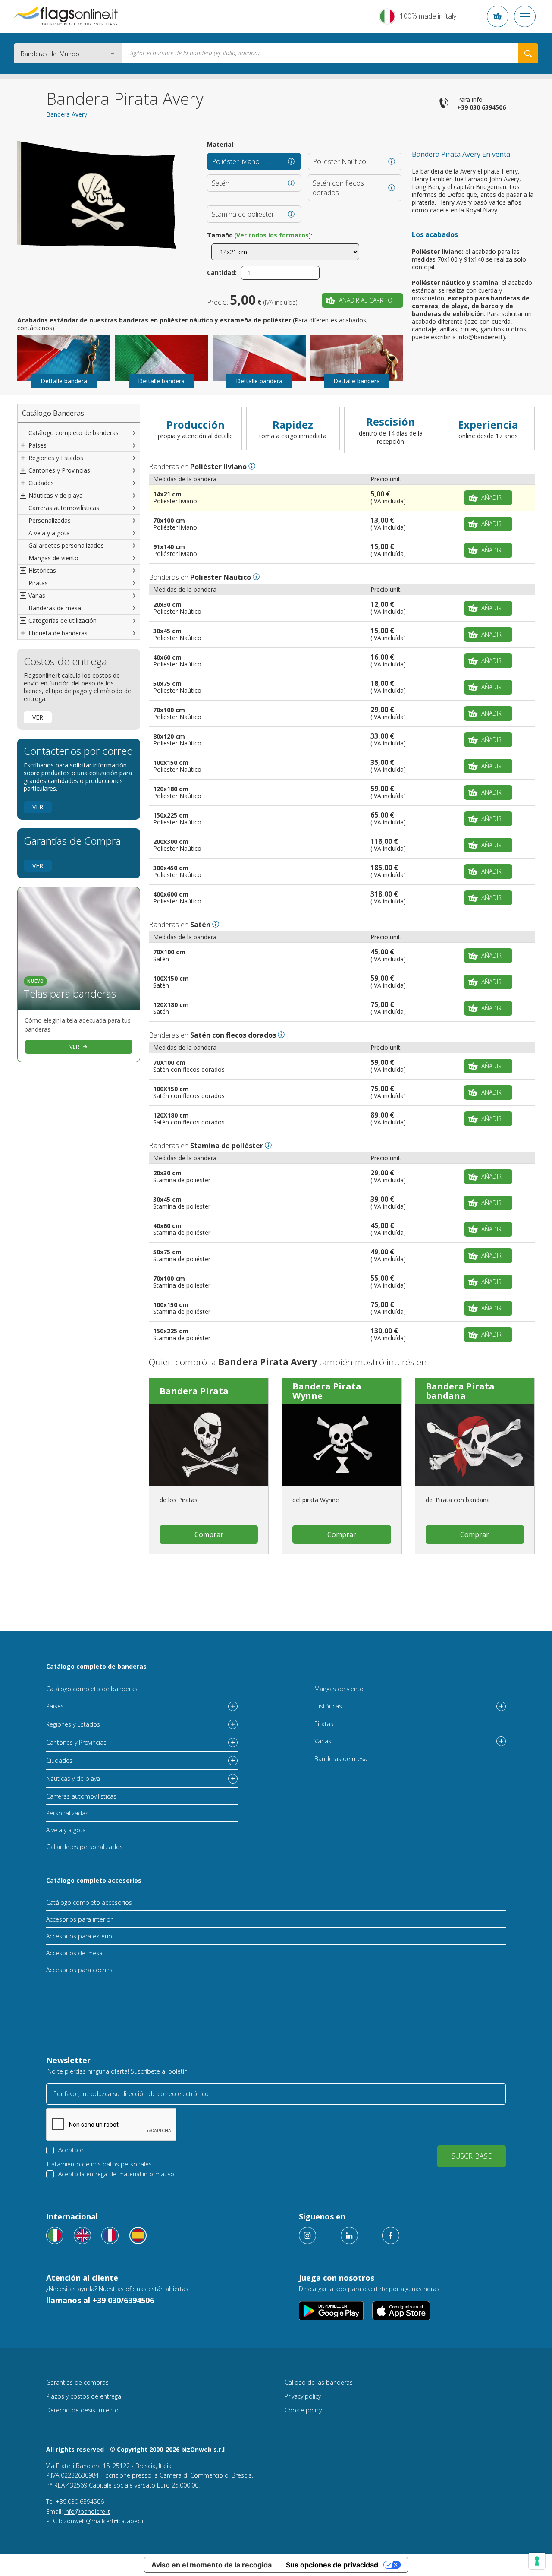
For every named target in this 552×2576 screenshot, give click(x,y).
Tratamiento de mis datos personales (99, 2164)
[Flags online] (82, 2235)
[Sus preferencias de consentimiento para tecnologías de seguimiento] (537, 2561)
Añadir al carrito (366, 300)
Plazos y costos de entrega (84, 2396)
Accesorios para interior (79, 1919)
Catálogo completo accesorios (94, 1880)
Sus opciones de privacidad (332, 2565)
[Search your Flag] (528, 53)
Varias (323, 1741)
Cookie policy (303, 2410)
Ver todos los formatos (273, 235)
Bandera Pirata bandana (460, 1391)
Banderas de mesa (55, 608)
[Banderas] (138, 2235)
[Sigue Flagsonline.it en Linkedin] (349, 2235)
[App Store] (401, 2311)
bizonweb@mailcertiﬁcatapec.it (102, 2521)
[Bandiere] (55, 2235)
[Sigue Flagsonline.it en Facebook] (391, 2235)
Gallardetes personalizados (66, 545)
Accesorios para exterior (80, 1936)
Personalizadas (50, 520)
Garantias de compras (77, 2382)
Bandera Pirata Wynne (327, 1391)
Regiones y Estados (73, 1724)
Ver (38, 717)
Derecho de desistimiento (82, 2410)
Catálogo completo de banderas (74, 433)
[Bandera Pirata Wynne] (342, 1445)
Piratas (38, 583)
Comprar (209, 1534)
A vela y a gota (49, 533)
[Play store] (331, 2311)
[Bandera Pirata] (209, 1445)
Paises (55, 1706)
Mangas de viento (53, 558)
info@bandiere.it (87, 2511)
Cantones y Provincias (76, 1742)
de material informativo (142, 2174)
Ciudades (59, 1760)
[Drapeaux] (110, 2235)
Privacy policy (303, 2396)
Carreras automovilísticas (64, 508)
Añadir (491, 497)
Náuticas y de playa (73, 1779)
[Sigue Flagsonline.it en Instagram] (307, 2235)
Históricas (328, 1706)
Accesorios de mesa (74, 1953)
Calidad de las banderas (319, 2382)
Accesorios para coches (79, 1970)
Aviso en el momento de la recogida (212, 2565)
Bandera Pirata (194, 1391)
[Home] (66, 16)
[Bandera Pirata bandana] (475, 1445)
